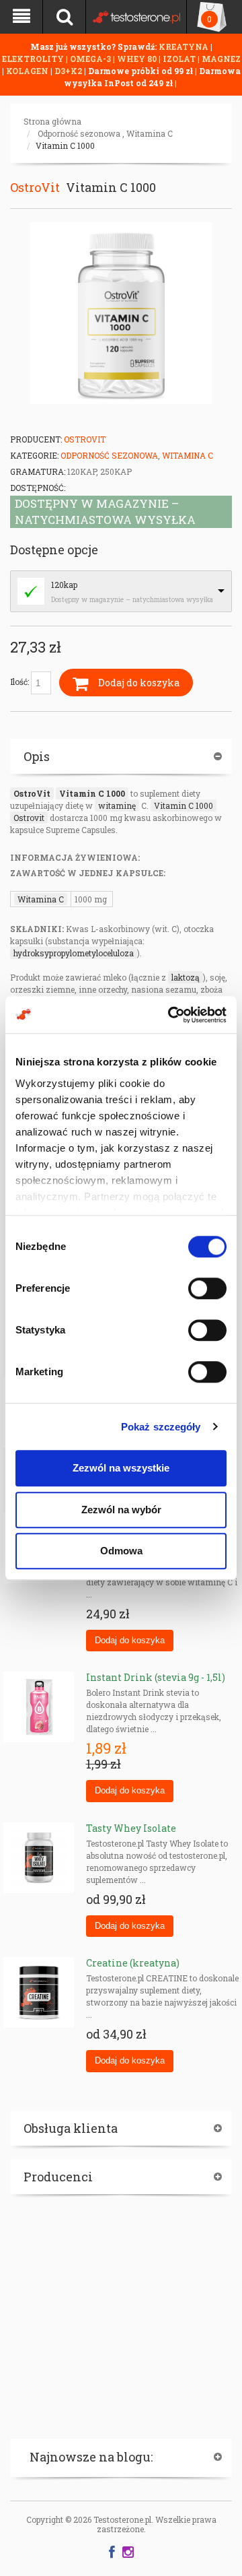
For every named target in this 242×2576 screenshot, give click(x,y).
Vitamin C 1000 (65, 145)
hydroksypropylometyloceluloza (74, 953)
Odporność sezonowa (79, 133)
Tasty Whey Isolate (131, 1828)
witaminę (117, 805)
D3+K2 (68, 71)
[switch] (207, 1288)
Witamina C (150, 133)
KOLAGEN (28, 71)
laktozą (186, 977)
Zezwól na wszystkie (121, 1468)
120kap (64, 585)
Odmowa (121, 1551)
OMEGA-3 (91, 59)
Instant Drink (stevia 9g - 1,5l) (156, 1677)
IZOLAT (180, 59)
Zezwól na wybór (121, 1510)
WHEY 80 (137, 59)
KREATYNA (185, 46)
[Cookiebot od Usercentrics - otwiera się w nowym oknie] (171, 1015)
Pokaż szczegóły (161, 1427)
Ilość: (21, 682)
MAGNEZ (221, 59)
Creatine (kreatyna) (133, 1963)
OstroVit (35, 187)
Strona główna (52, 121)
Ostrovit (29, 818)
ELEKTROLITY (33, 59)
